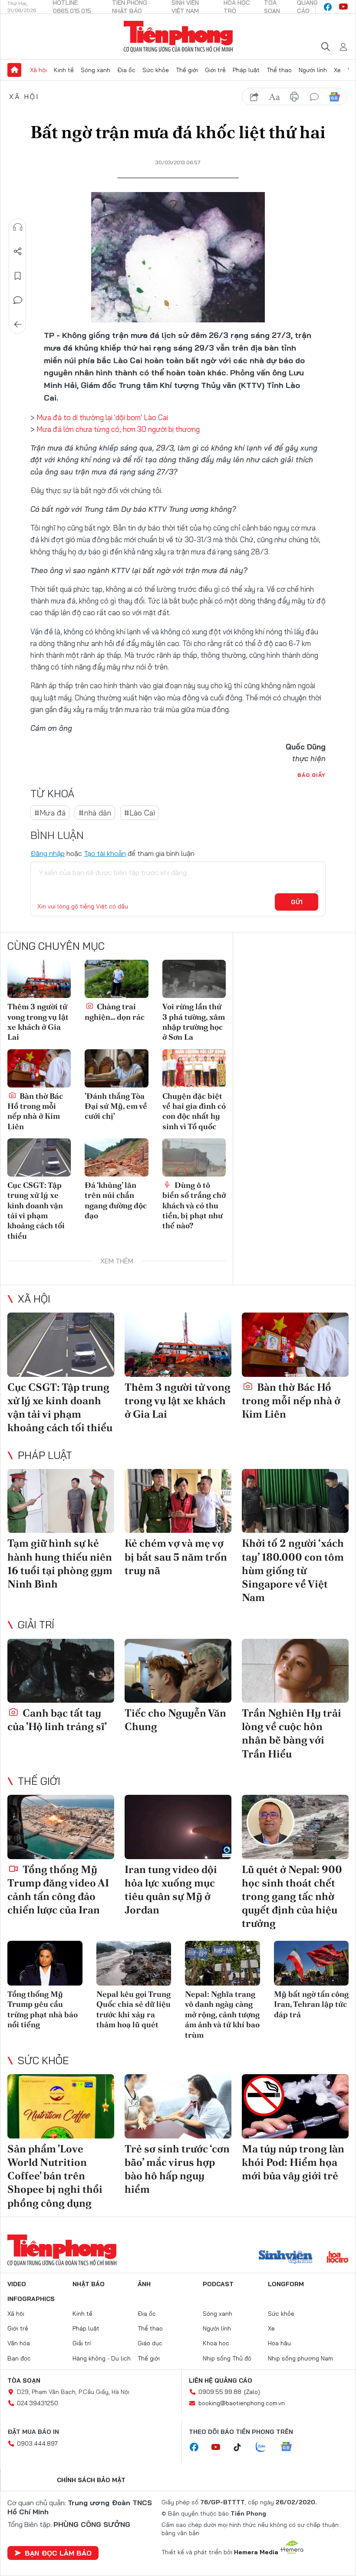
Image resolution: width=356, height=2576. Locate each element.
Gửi (297, 902)
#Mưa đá (50, 813)
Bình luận (18, 300)
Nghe (18, 227)
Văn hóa (19, 2343)
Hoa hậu (279, 2343)
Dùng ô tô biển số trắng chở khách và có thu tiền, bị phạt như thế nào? (194, 1205)
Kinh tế (64, 70)
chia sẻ (254, 97)
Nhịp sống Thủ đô (227, 2358)
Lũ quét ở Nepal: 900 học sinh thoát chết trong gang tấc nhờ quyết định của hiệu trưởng (292, 1896)
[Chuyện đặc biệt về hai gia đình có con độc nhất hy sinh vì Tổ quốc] (194, 1068)
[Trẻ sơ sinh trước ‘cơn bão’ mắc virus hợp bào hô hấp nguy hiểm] (178, 2106)
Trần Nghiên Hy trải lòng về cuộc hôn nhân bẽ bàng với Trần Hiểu (292, 1733)
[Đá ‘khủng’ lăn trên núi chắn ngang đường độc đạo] (116, 1157)
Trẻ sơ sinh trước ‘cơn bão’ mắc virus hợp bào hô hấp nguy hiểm (177, 2169)
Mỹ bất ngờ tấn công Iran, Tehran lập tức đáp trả (311, 2004)
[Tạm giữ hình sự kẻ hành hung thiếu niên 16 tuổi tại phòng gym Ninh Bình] (61, 1501)
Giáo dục (150, 2343)
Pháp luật (246, 70)
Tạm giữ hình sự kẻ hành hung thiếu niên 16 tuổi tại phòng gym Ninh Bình (60, 1563)
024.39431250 (38, 2403)
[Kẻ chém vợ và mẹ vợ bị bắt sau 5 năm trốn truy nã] (178, 1501)
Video (17, 2284)
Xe (337, 70)
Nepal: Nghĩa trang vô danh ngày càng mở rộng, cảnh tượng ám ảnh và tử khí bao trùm (222, 2014)
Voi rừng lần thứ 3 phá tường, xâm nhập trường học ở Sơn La (194, 1022)
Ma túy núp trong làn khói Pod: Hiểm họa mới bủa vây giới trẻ (293, 2162)
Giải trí (36, 1625)
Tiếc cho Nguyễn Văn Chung (175, 1720)
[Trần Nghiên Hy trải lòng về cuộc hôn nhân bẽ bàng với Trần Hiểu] (295, 1671)
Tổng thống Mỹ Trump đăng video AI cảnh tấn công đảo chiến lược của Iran (58, 1890)
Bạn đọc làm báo (58, 2553)
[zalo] (265, 2447)
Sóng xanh (96, 70)
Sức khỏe (156, 70)
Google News (334, 97)
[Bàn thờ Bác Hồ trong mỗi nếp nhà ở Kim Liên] (39, 1068)
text (274, 97)
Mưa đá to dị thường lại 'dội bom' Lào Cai (102, 417)
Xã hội (38, 70)
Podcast (218, 2284)
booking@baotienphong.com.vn (242, 2403)
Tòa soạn (24, 2380)
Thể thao (279, 70)
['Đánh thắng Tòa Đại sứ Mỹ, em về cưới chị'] (116, 1068)
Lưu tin (18, 276)
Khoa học (216, 2343)
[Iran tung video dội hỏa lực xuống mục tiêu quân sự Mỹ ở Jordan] (178, 1827)
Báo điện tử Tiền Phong (178, 36)
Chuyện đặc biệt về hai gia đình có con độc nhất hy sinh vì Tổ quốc (194, 1111)
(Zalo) (252, 2392)
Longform (286, 2284)
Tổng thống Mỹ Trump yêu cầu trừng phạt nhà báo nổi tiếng (43, 2009)
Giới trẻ (215, 70)
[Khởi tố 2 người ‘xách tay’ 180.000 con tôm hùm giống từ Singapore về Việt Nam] (295, 1501)
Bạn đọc (19, 2358)
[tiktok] (242, 2447)
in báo (294, 97)
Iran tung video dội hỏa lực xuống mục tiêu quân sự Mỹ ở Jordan (171, 1890)
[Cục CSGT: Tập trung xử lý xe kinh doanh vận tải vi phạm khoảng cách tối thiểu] (39, 1157)
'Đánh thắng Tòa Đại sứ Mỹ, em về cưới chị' (116, 1106)
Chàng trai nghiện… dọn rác (115, 1011)
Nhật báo (89, 2284)
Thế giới (187, 70)
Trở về (18, 325)
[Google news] (290, 2447)
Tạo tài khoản (105, 853)
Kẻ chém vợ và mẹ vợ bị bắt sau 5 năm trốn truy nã (176, 1557)
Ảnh (144, 2284)
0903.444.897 (37, 2443)
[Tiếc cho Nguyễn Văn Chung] (178, 1671)
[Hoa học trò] (338, 2258)
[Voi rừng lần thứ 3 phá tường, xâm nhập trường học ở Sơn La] (194, 979)
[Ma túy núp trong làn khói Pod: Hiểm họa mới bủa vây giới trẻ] (295, 2106)
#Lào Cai (140, 813)
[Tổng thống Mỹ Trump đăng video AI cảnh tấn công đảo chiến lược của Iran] (61, 1827)
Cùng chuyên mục (56, 946)
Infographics (31, 2299)
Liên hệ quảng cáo (221, 2380)
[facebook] (328, 7)
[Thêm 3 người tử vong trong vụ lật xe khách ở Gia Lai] (39, 979)
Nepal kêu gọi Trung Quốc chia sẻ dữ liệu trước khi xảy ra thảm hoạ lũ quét (133, 2009)
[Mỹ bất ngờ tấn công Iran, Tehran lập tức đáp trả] (311, 1963)
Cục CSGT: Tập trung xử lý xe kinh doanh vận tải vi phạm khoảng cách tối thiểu (36, 1210)
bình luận (314, 97)
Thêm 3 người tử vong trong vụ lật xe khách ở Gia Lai (38, 1022)
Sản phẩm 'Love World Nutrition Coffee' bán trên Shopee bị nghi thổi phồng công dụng (55, 2176)
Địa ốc (126, 70)
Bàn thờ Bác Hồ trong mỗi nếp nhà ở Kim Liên (35, 1111)
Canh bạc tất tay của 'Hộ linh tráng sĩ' (57, 1720)
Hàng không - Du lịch (102, 2358)
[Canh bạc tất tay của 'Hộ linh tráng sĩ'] (61, 1671)
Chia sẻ (18, 252)
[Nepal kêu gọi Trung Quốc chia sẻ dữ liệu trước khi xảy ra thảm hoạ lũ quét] (134, 1963)
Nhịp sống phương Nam (300, 2358)
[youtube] (343, 7)
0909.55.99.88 (220, 2392)
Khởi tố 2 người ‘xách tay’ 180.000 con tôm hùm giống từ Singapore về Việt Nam (293, 1570)
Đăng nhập (48, 853)
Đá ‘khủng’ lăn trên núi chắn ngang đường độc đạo (116, 1200)
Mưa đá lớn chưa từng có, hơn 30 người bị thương (118, 429)
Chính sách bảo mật (91, 2480)
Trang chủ (14, 70)
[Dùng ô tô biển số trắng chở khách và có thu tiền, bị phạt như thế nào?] (194, 1157)
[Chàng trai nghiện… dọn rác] (116, 979)
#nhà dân (95, 813)
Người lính (313, 70)
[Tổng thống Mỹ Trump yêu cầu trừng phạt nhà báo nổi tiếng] (45, 1963)
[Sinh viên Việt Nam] (286, 2258)
